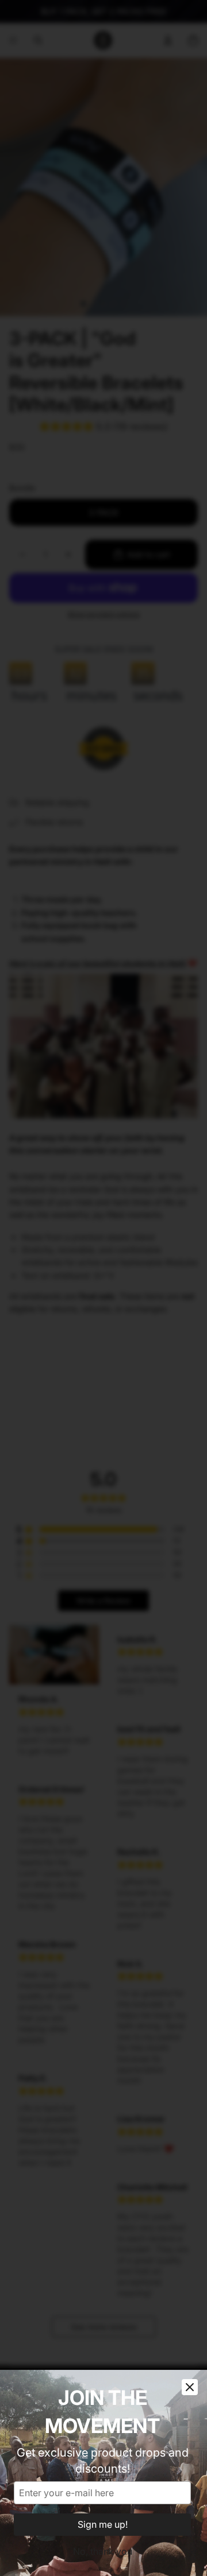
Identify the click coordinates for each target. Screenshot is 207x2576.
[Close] (190, 2387)
